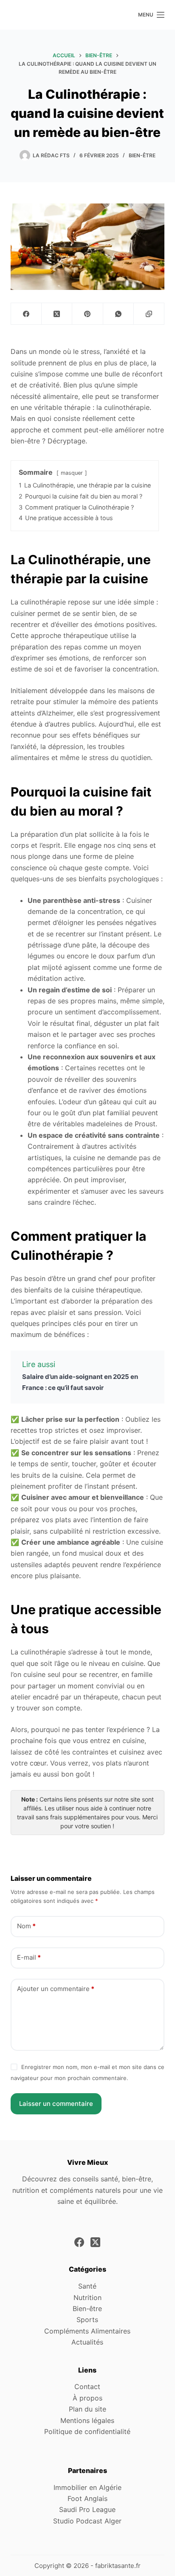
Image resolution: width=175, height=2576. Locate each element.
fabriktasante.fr (118, 2566)
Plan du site (87, 2409)
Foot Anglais (87, 2498)
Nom (26, 1926)
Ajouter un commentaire (56, 1989)
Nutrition (87, 2298)
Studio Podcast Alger (87, 2521)
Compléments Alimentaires (87, 2331)
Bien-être (142, 155)
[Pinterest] (87, 314)
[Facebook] (26, 314)
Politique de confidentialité (87, 2431)
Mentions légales (87, 2420)
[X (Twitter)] (57, 314)
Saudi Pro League (87, 2509)
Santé (87, 2286)
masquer (72, 473)
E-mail (29, 1957)
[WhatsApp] (119, 314)
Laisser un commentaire (56, 2104)
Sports (87, 2320)
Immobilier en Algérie (87, 2487)
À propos (87, 2398)
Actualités (87, 2342)
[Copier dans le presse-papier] (149, 314)
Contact (87, 2387)
